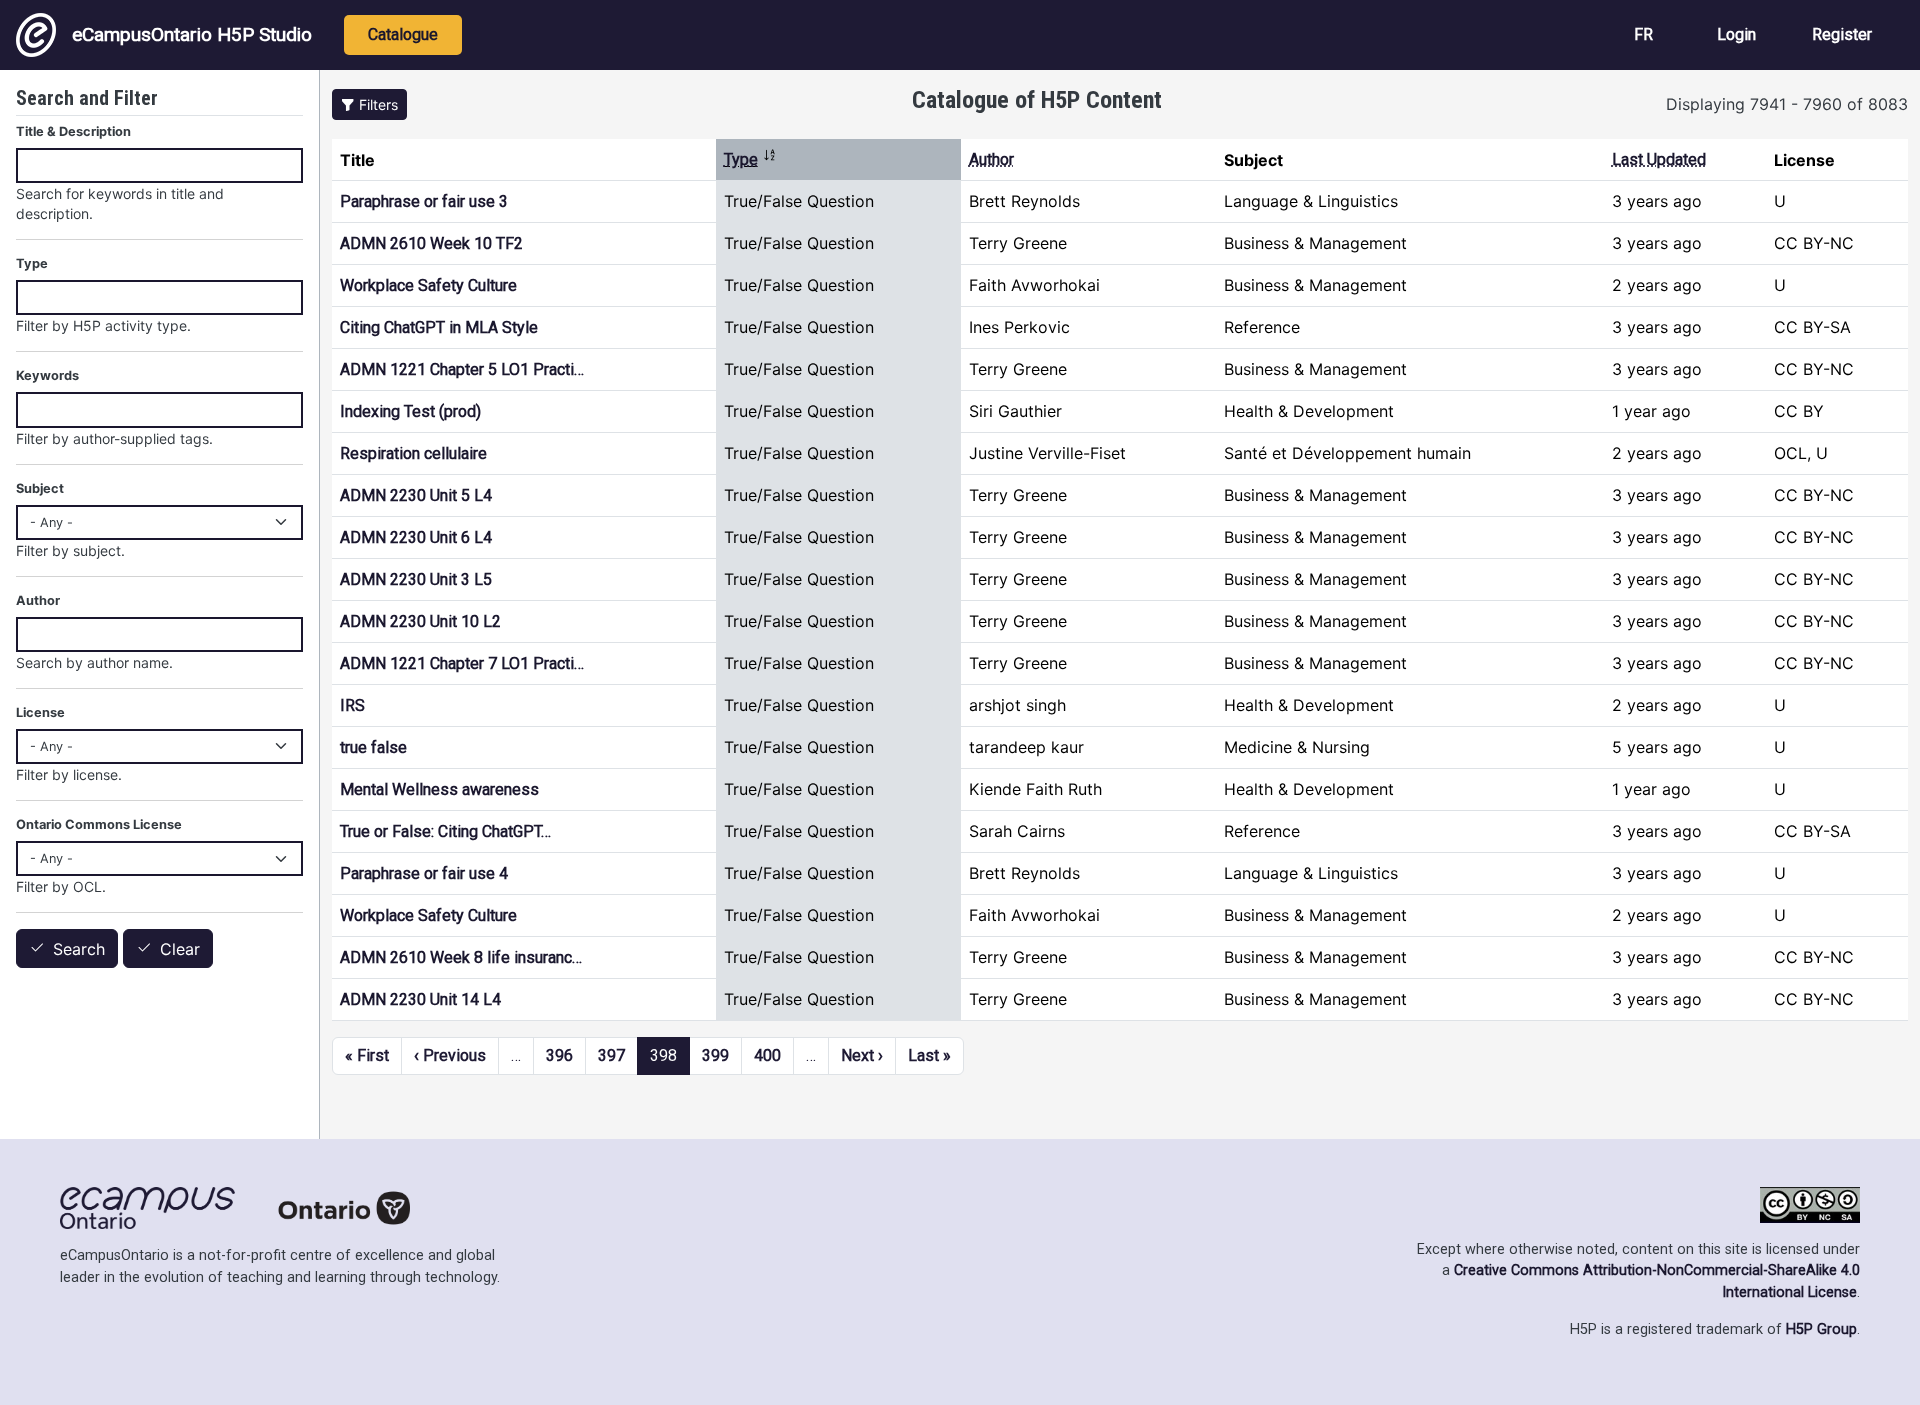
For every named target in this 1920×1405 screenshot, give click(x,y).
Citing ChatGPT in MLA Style (439, 327)
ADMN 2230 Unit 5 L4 (416, 495)
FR (1643, 34)
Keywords (47, 375)
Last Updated (1659, 159)
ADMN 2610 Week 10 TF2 (431, 243)
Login (1736, 34)
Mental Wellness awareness (439, 789)
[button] (369, 104)
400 (767, 1055)
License (40, 712)
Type (750, 159)
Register (1842, 34)
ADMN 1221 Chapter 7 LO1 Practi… (462, 663)
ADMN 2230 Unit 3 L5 (416, 579)
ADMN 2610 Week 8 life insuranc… (461, 957)
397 (611, 1055)
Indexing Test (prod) (410, 411)
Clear (180, 949)
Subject (40, 488)
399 (715, 1055)
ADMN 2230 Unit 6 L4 (416, 537)
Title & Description (73, 131)
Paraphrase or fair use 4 (424, 873)
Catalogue (403, 34)
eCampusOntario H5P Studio (192, 34)
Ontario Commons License (99, 824)
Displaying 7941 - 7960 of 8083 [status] (1787, 104)
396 (559, 1055)
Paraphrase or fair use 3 (424, 201)
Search (79, 949)
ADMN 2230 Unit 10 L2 (420, 621)
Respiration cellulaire (413, 453)
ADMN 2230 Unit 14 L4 (420, 999)
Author (991, 159)
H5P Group (1821, 1329)
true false (373, 747)
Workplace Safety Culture (428, 285)
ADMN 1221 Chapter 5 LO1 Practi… (462, 369)
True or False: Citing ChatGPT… (445, 831)
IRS (352, 705)
